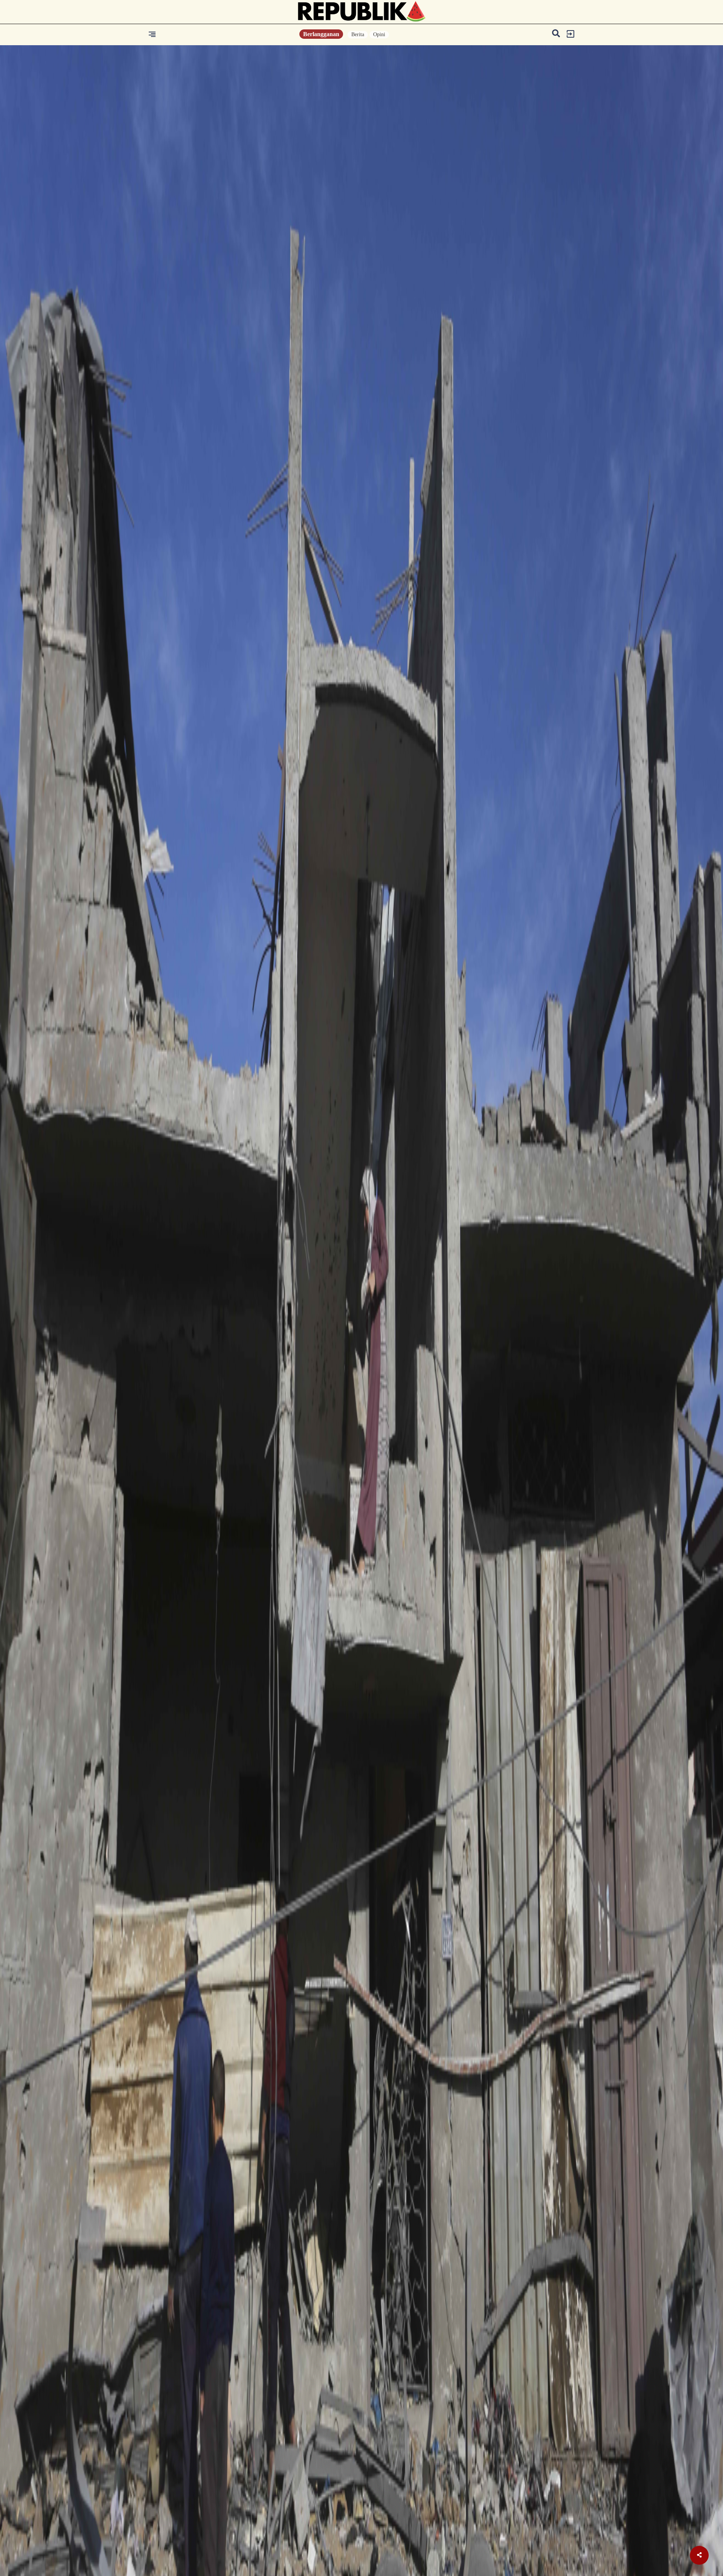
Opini (379, 34)
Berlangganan (321, 34)
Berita (358, 34)
